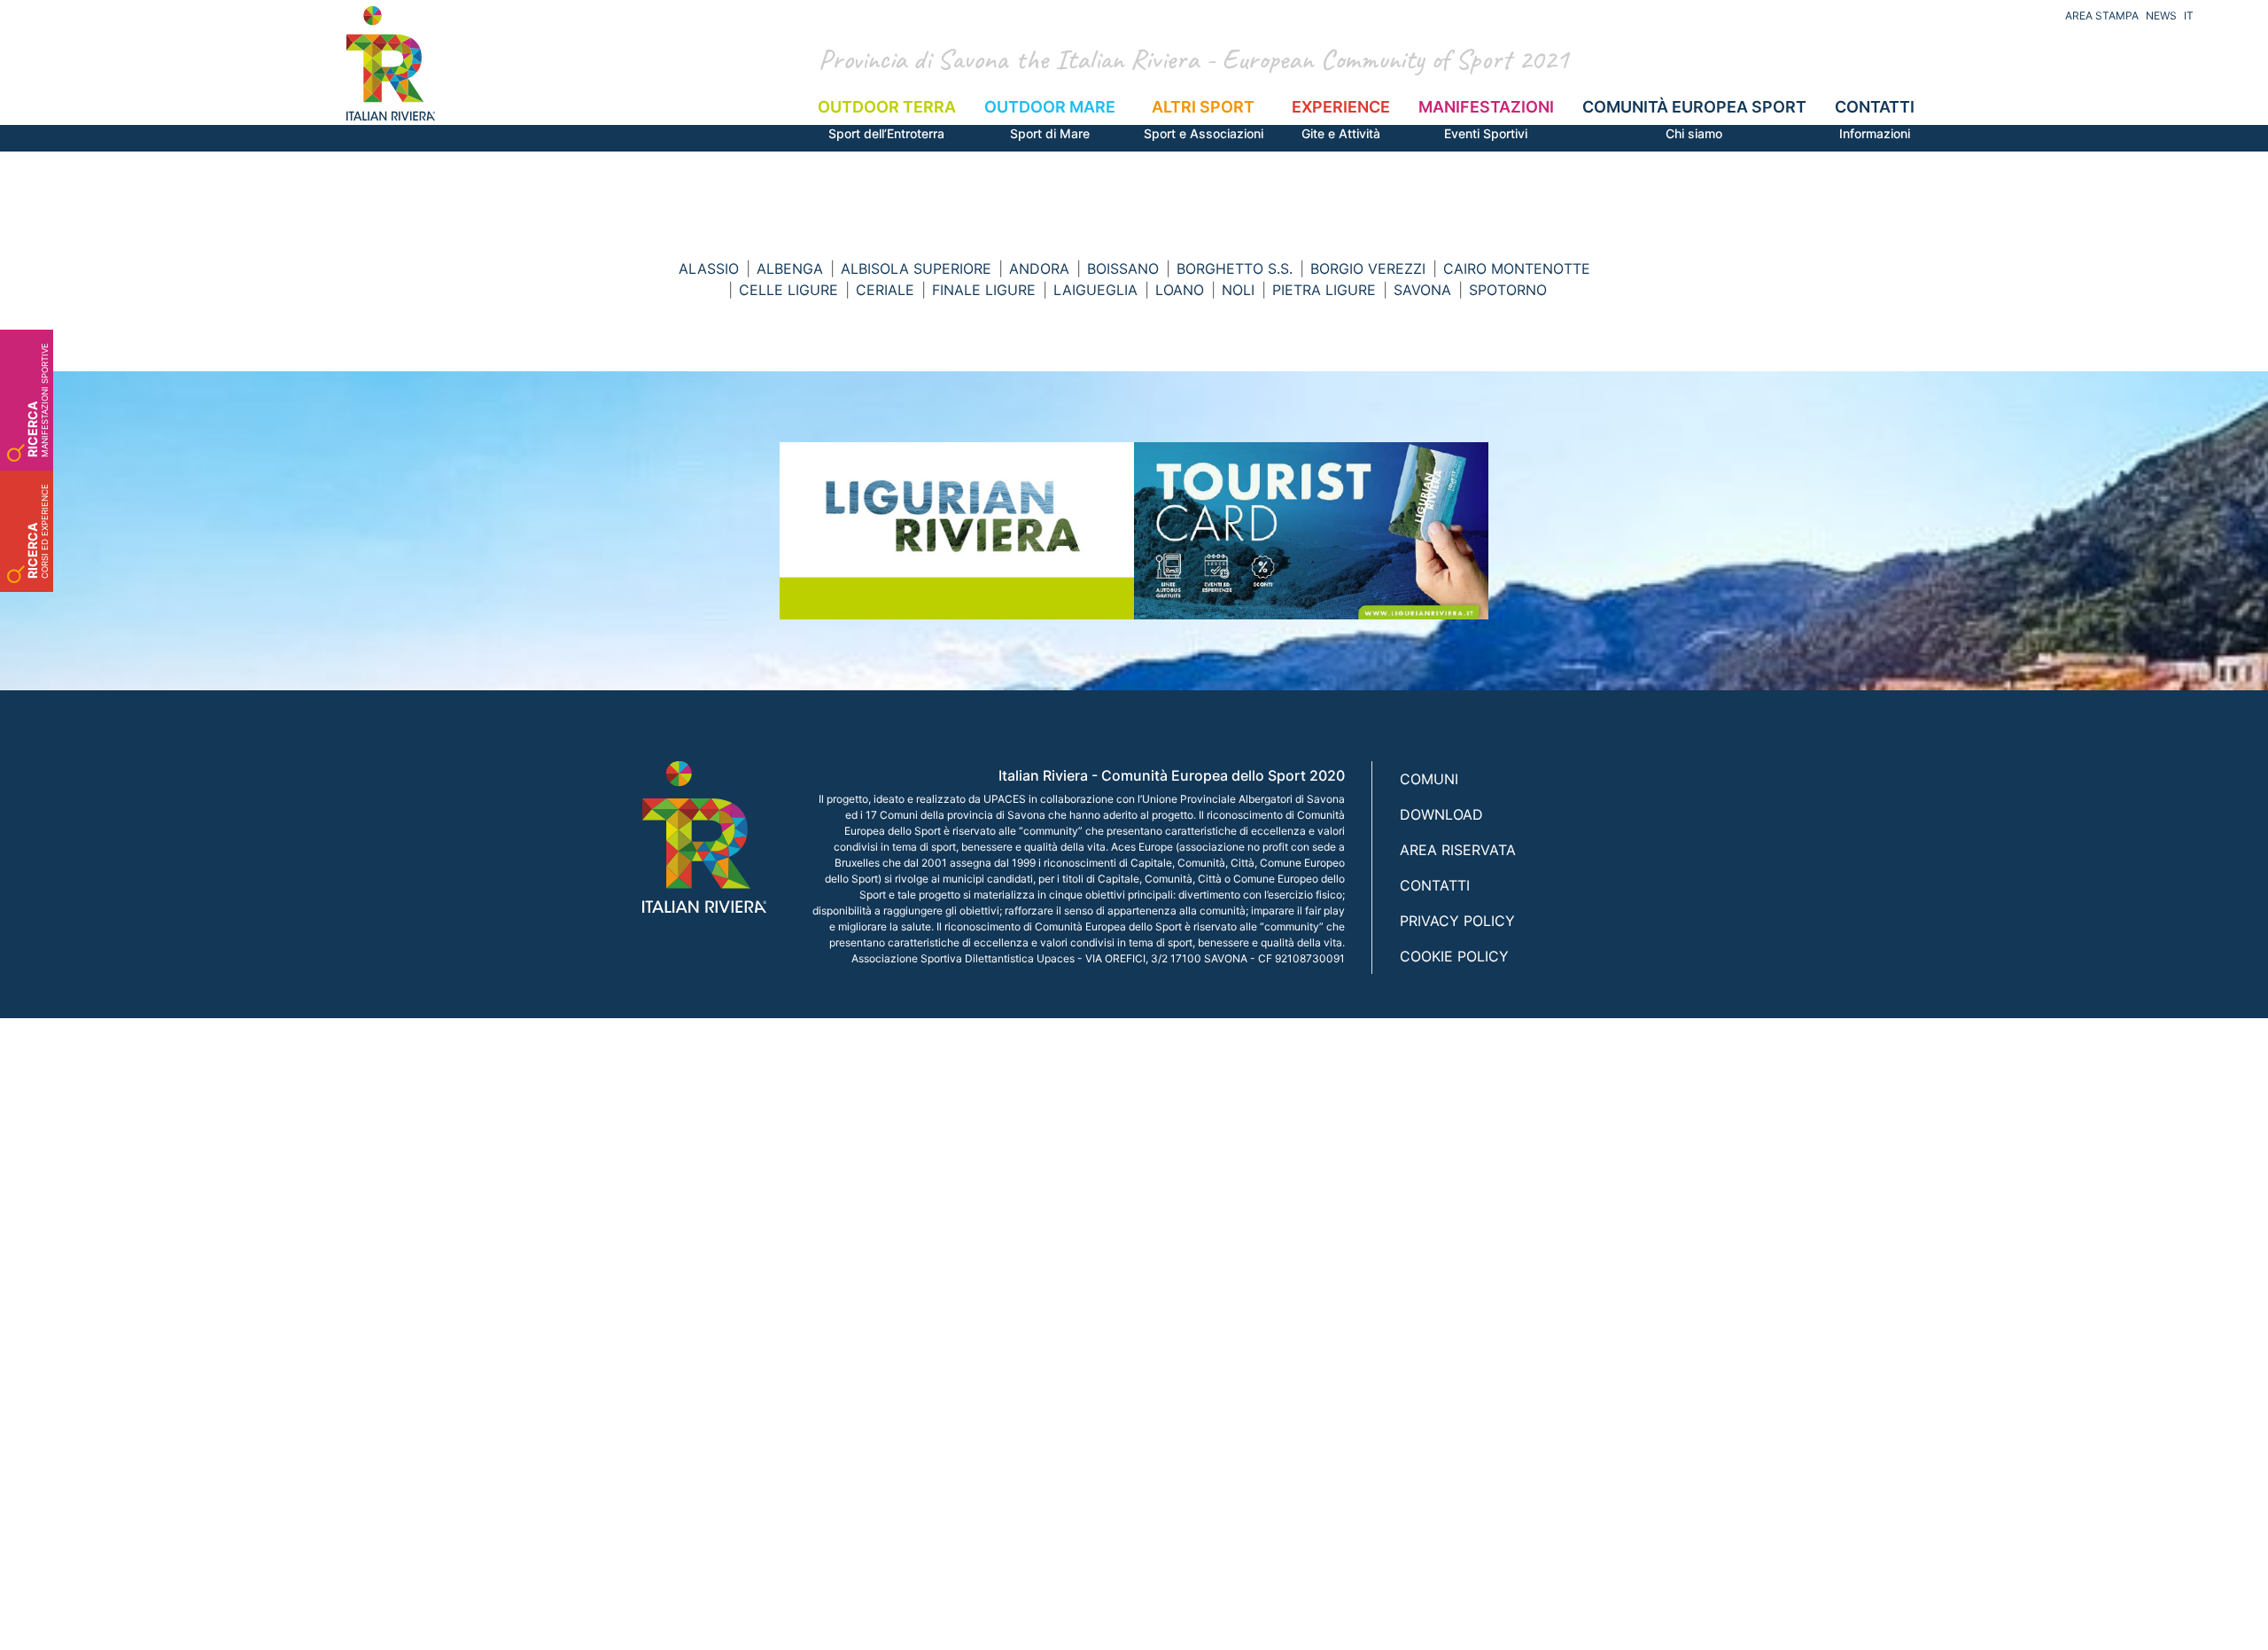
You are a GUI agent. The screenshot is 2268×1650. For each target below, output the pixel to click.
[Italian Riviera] (391, 63)
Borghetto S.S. (1235, 269)
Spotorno (1508, 290)
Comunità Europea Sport (1694, 119)
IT (2189, 16)
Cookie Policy (1454, 956)
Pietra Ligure (1324, 290)
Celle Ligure (788, 290)
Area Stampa (2102, 16)
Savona (1422, 290)
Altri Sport (1204, 119)
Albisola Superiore (916, 269)
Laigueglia (1095, 290)
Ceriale (885, 290)
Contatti (1875, 119)
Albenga (790, 269)
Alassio (709, 269)
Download (1441, 814)
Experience (1341, 119)
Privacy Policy (1457, 921)
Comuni (1429, 779)
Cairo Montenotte (1517, 269)
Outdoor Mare (1050, 119)
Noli (1238, 290)
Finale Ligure (984, 290)
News (2161, 16)
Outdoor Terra (887, 119)
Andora (1039, 269)
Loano (1180, 290)
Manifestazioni (1486, 119)
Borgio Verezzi (1368, 269)
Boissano (1123, 269)
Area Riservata (1458, 850)
